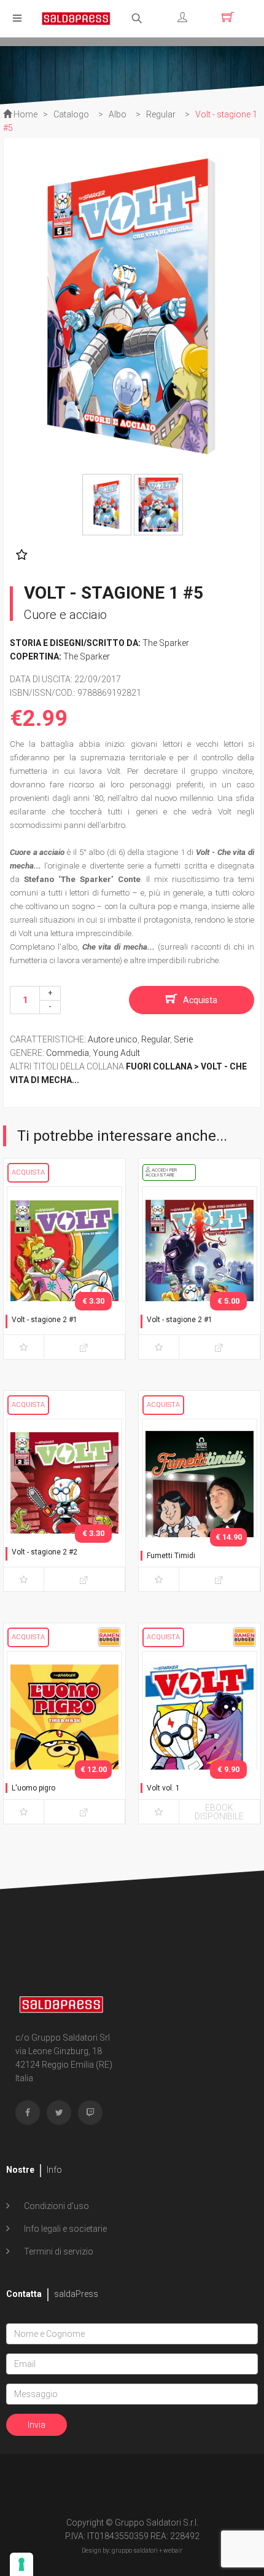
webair (173, 2550)
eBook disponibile (219, 1812)
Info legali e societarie (64, 2229)
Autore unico (113, 1039)
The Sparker (166, 643)
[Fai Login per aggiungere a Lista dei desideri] (19, 555)
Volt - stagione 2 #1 (45, 1320)
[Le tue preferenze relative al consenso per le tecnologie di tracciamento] (21, 2564)
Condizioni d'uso (56, 2206)
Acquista (200, 1000)
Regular (156, 1039)
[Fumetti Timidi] (200, 1503)
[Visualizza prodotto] (84, 1347)
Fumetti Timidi (171, 1556)
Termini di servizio (58, 2251)
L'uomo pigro (33, 1788)
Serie (183, 1039)
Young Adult (116, 1053)
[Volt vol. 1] (200, 1735)
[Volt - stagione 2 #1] (64, 1270)
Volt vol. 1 (163, 1788)
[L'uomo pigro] (64, 1735)
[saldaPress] (76, 18)
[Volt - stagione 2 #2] (64, 1503)
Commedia (68, 1053)
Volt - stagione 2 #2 (45, 1552)
